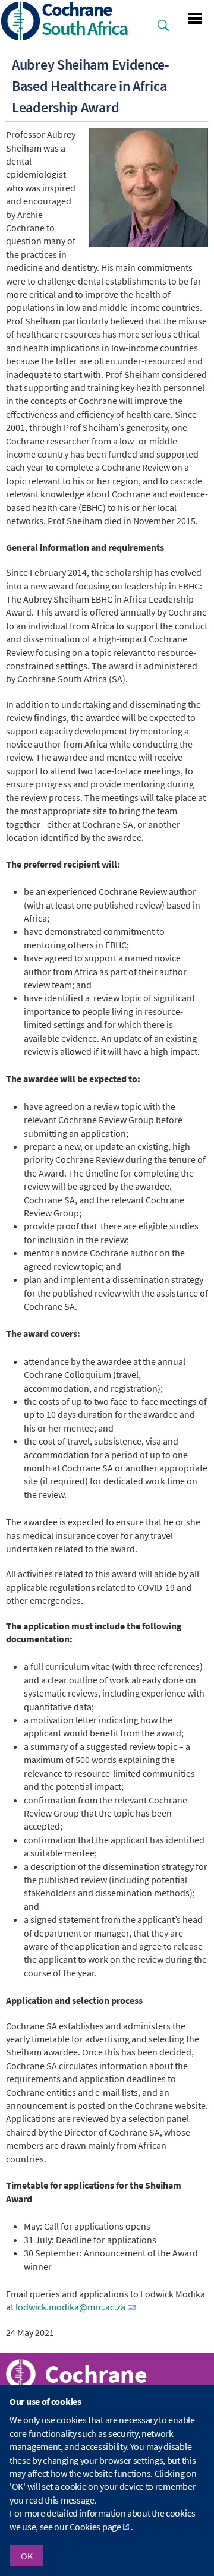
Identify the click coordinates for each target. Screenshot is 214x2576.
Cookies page (95, 2527)
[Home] (21, 22)
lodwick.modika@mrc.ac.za (70, 2307)
